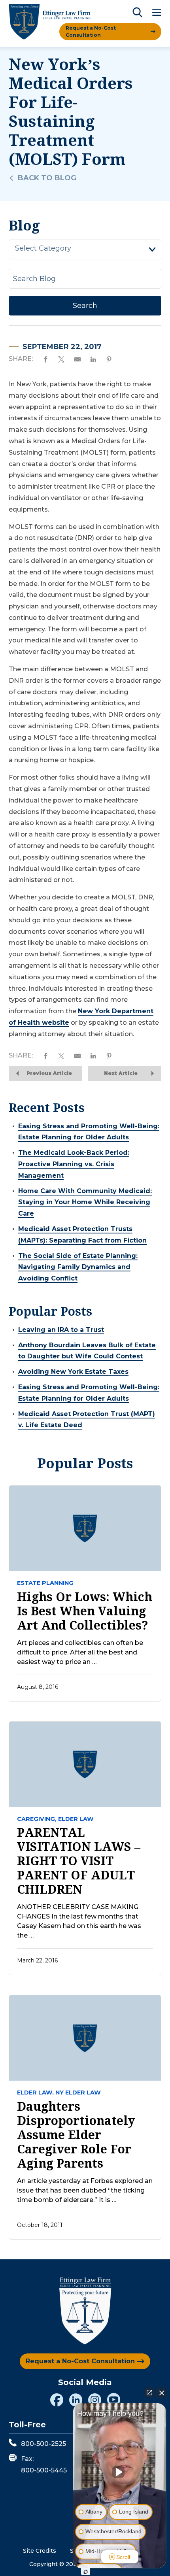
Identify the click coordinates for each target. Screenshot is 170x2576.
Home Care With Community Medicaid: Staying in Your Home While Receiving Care (85, 1202)
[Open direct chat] (149, 2393)
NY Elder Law (78, 2093)
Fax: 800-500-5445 (44, 2465)
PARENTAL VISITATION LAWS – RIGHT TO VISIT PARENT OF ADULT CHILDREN (79, 1861)
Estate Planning (45, 1583)
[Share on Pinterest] (109, 359)
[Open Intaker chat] (86, 2572)
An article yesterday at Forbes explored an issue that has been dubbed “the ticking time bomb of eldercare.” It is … (85, 2190)
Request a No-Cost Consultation (91, 31)
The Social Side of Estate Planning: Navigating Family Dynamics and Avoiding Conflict (78, 1267)
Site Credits (40, 2551)
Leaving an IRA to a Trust (61, 1330)
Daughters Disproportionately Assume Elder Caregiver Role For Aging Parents (76, 2135)
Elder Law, (35, 2093)
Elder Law (76, 1819)
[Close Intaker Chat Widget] (162, 2393)
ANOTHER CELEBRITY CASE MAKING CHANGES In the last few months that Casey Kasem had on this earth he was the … (79, 1921)
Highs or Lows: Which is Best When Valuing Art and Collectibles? (85, 1611)
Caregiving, (37, 1819)
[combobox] (85, 249)
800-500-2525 (43, 2444)
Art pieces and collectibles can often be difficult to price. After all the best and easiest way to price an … (80, 1652)
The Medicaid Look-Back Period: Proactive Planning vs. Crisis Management (74, 1164)
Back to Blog (47, 178)
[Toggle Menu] (157, 13)
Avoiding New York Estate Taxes (73, 1372)
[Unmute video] (120, 2472)
